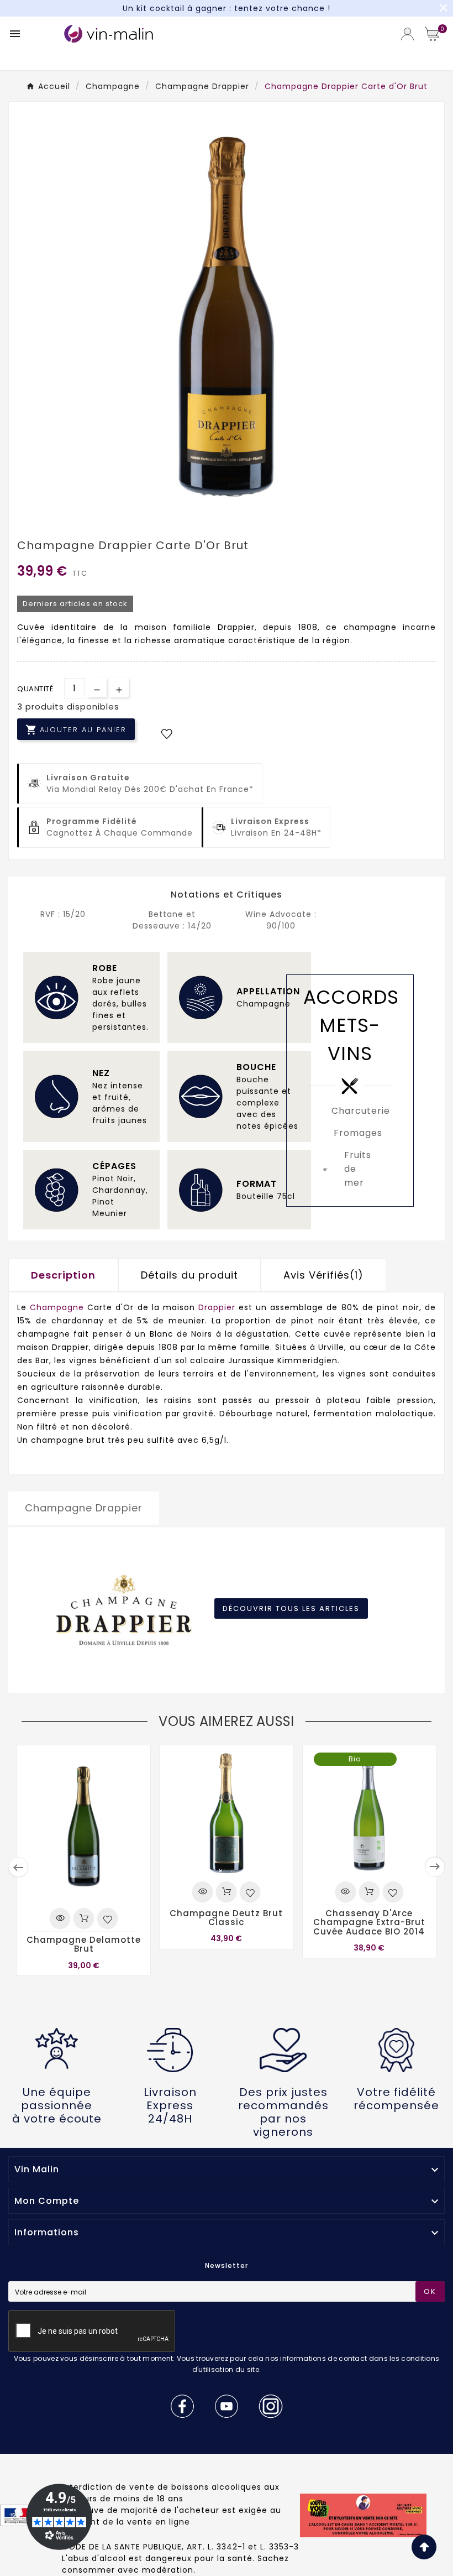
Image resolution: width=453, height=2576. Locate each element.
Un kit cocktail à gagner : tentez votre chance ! (227, 8)
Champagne (59, 1307)
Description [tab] (63, 1275)
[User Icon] (407, 34)
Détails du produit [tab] (189, 1275)
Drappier (217, 1307)
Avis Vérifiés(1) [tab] (323, 1275)
